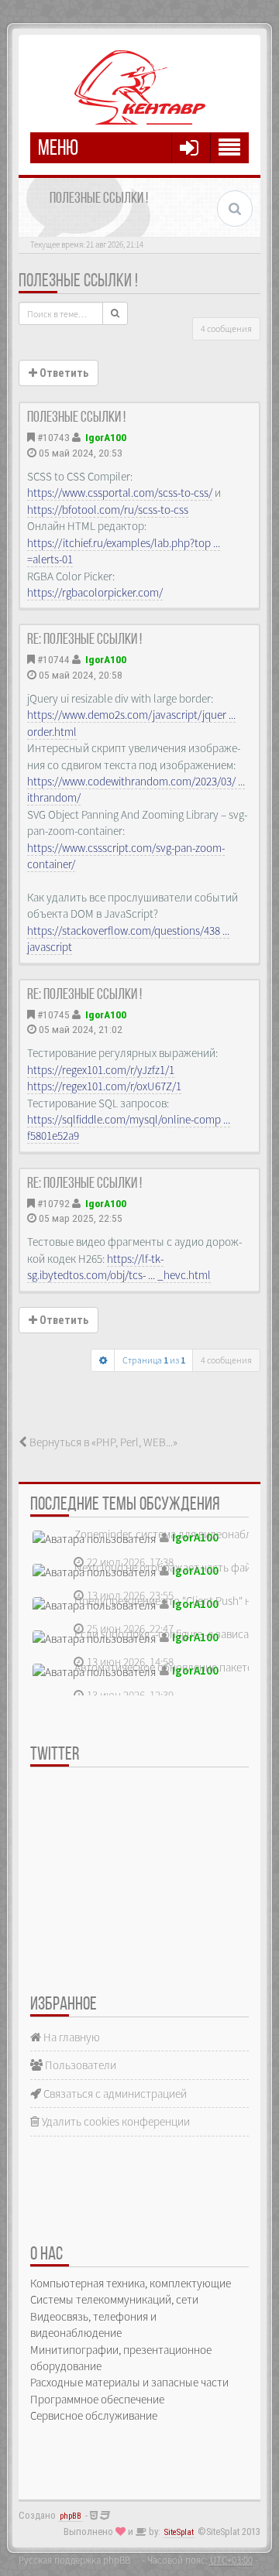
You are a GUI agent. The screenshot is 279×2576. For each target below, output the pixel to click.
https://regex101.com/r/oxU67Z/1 (104, 1086)
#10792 (53, 1203)
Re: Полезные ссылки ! (84, 640)
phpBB (71, 2516)
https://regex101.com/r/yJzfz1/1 (101, 1070)
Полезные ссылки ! (78, 282)
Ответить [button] (63, 373)
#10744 (53, 659)
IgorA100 (106, 437)
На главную (71, 2037)
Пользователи (79, 2065)
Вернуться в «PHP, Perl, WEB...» (102, 1442)
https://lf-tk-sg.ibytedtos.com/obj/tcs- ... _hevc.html (119, 1267)
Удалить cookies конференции (115, 2121)
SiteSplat (179, 2532)
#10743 (53, 437)
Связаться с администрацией (114, 2094)
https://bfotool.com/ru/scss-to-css (108, 510)
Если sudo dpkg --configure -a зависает (167, 1634)
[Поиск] (115, 313)
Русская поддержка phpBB (74, 2560)
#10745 (53, 1014)
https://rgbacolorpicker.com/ (95, 592)
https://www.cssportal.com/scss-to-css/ (120, 493)
